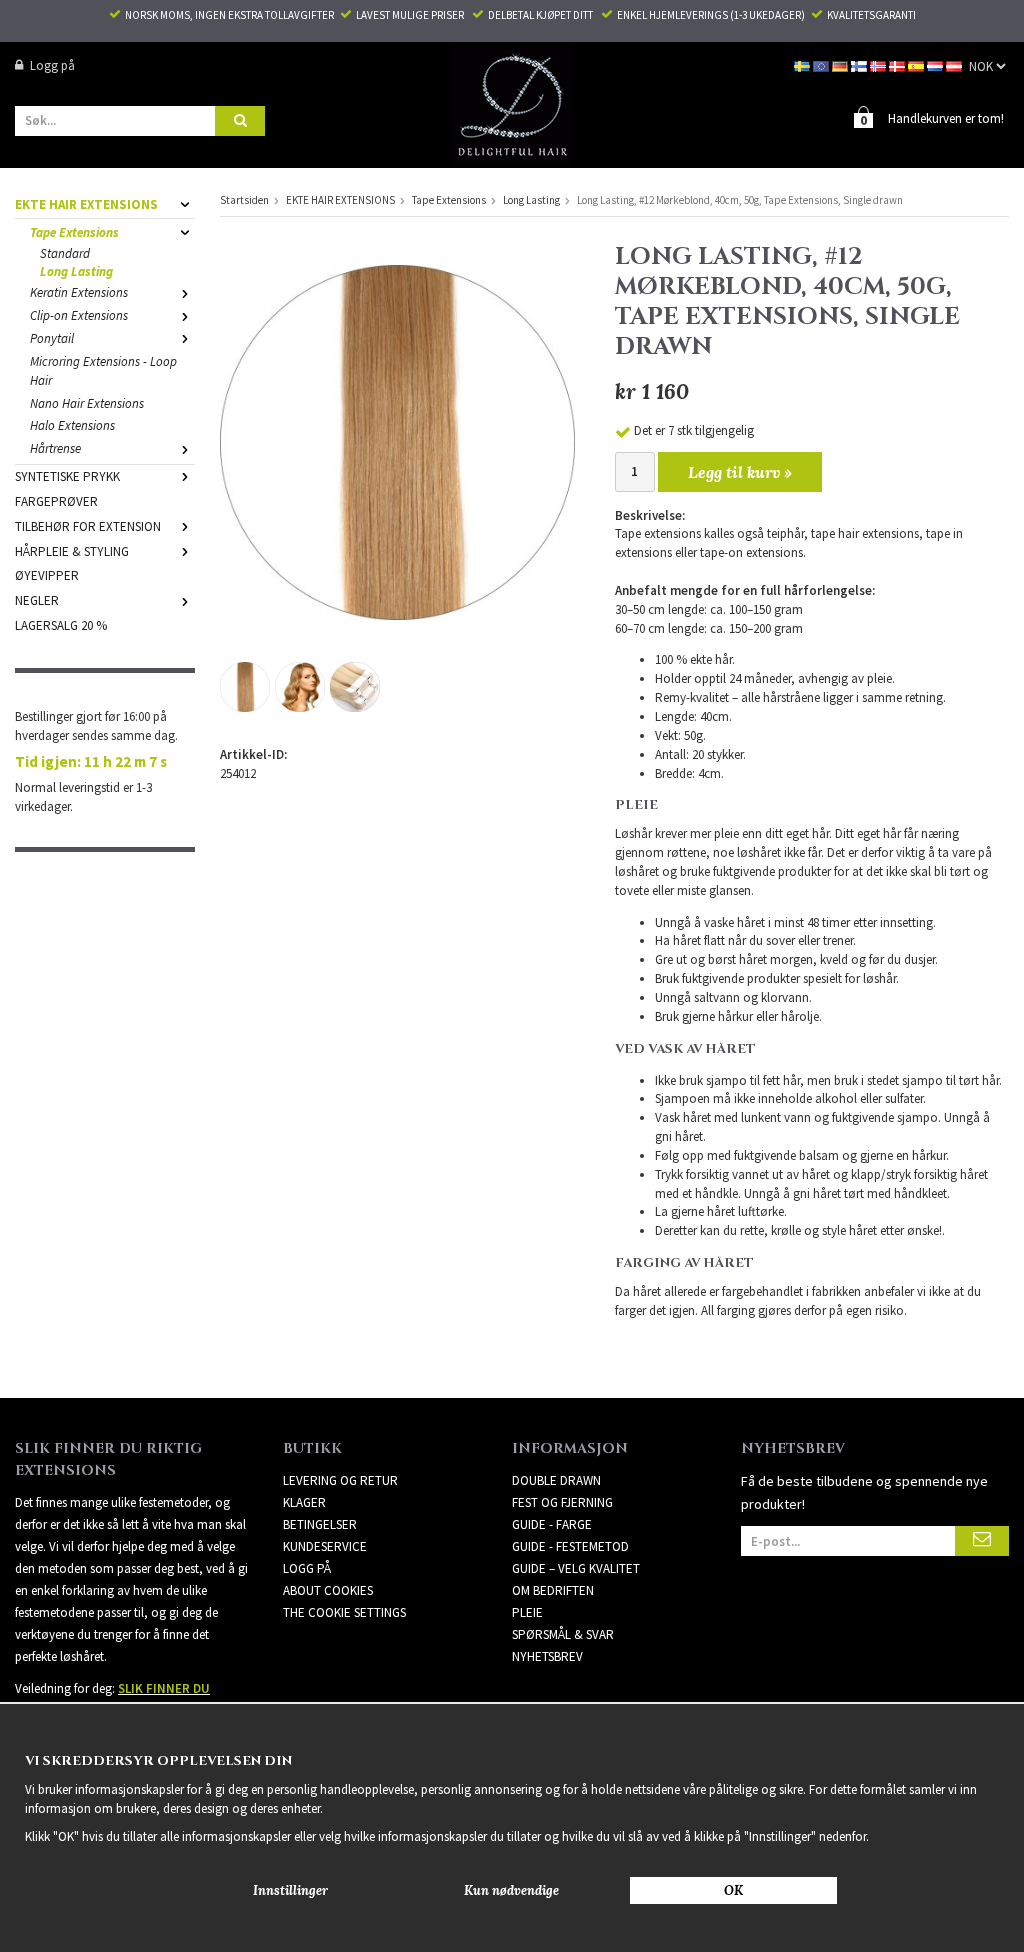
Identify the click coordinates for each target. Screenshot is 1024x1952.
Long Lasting (76, 271)
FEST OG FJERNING (562, 1502)
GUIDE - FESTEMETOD (570, 1546)
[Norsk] (879, 65)
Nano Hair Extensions (87, 403)
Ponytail (52, 338)
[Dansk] (898, 65)
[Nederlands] (936, 65)
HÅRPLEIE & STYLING (72, 551)
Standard (65, 253)
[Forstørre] (397, 441)
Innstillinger (290, 1890)
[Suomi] (860, 65)
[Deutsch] (841, 65)
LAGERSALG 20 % (61, 625)
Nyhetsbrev (547, 1656)
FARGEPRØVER (56, 501)
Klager (304, 1502)
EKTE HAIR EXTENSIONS (86, 204)
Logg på (52, 65)
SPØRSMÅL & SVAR (563, 1634)
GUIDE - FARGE (552, 1524)
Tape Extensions (74, 232)
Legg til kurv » (740, 472)
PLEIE (527, 1612)
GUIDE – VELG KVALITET (576, 1568)
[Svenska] (803, 65)
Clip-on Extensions (79, 315)
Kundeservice (325, 1546)
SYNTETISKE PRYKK (67, 476)
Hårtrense (55, 448)
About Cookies (328, 1590)
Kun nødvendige (511, 1890)
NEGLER (37, 600)
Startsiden (244, 200)
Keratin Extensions (79, 292)
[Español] (917, 65)
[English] (822, 65)
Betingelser (320, 1524)
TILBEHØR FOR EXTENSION (88, 526)
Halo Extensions (72, 425)
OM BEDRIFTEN (553, 1590)
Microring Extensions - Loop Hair (103, 371)
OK (733, 1890)
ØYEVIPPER (47, 575)
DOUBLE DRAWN (556, 1480)
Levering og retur (340, 1480)
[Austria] (955, 65)
